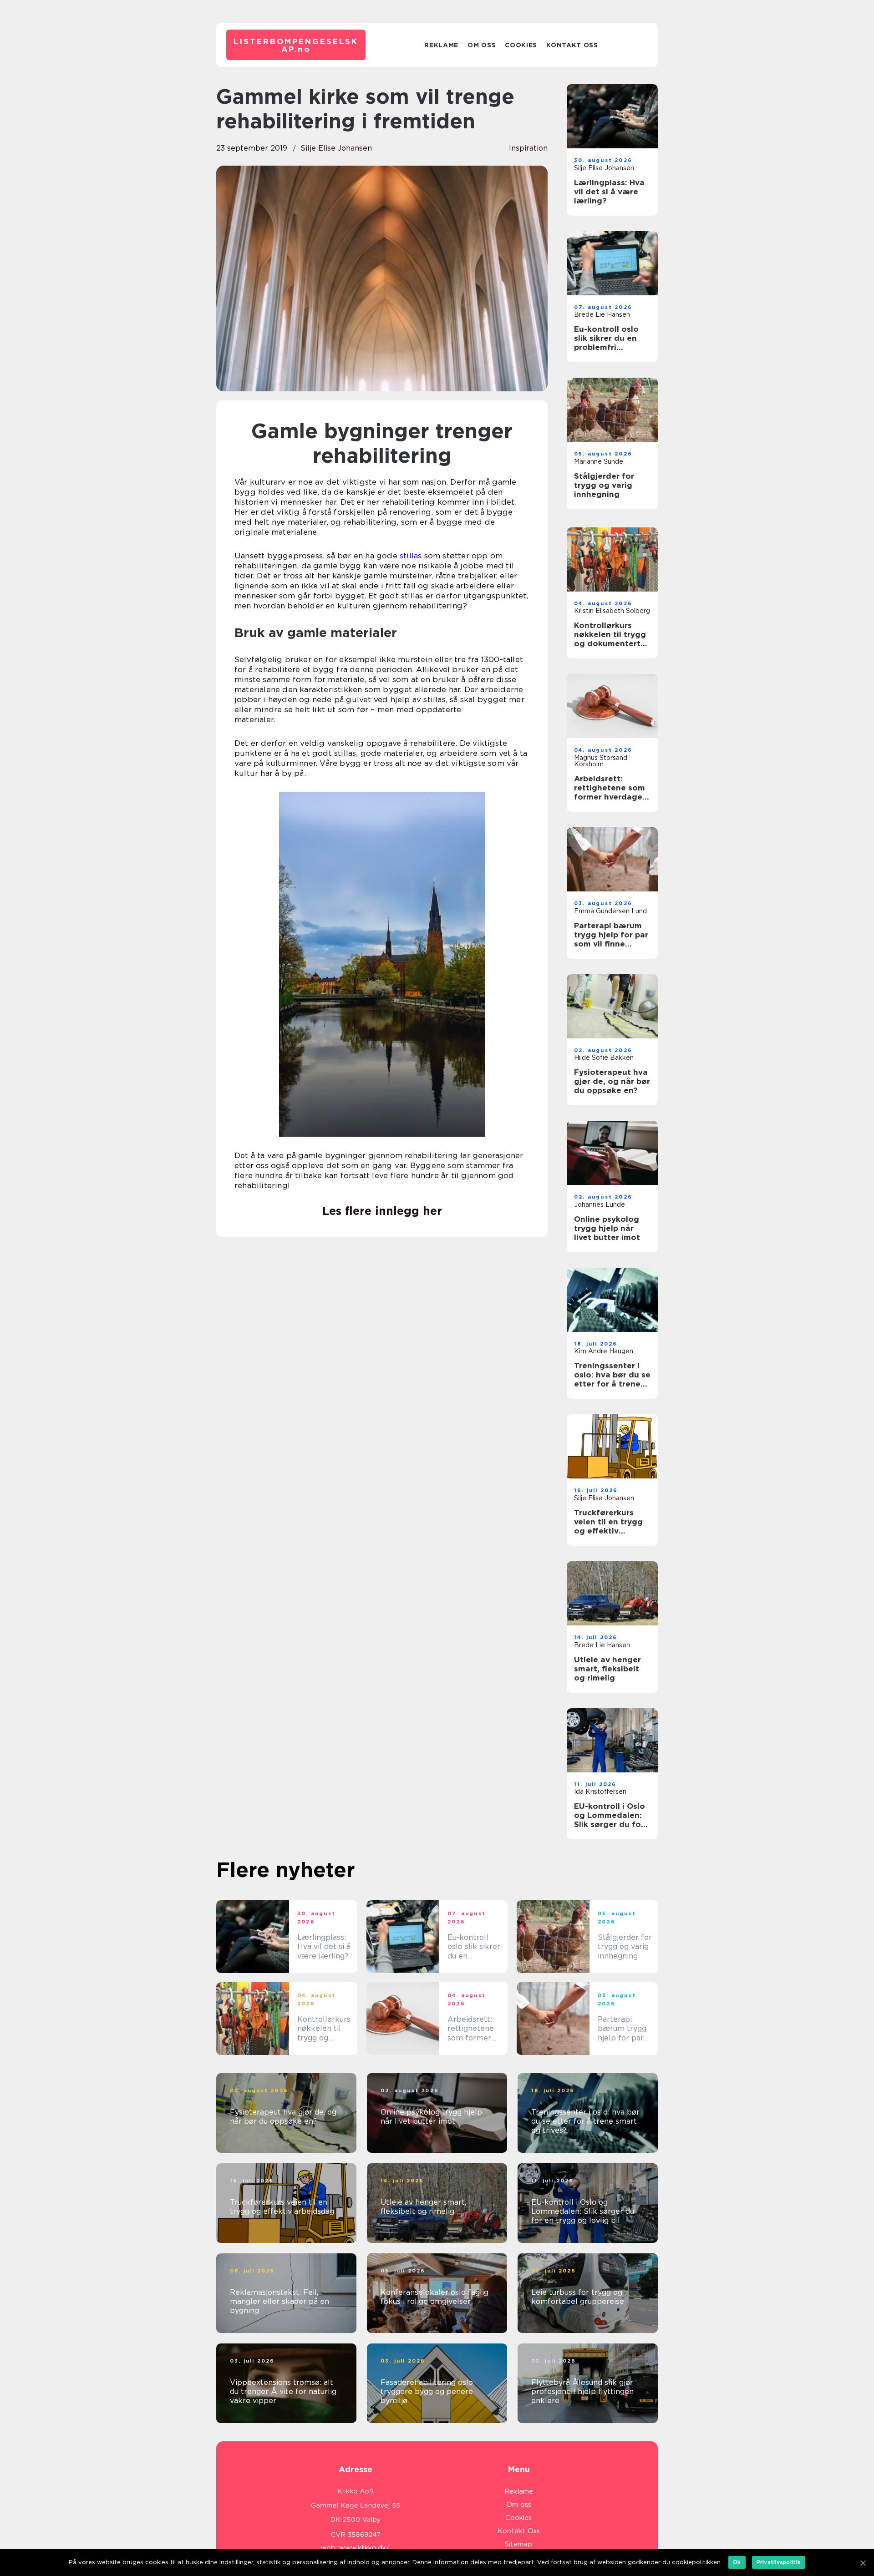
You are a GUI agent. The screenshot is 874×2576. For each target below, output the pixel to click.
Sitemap (518, 2544)
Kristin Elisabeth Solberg (612, 611)
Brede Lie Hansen (602, 314)
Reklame (441, 45)
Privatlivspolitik (779, 2562)
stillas (411, 556)
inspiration (528, 148)
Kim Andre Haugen (604, 1351)
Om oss (482, 45)
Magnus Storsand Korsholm (601, 761)
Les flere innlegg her (382, 1211)
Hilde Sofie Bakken (604, 1058)
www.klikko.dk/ (364, 2548)
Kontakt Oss (572, 45)
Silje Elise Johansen (336, 148)
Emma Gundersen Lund (610, 911)
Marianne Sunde (599, 461)
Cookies (521, 45)
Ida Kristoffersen (600, 1792)
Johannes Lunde (600, 1204)
